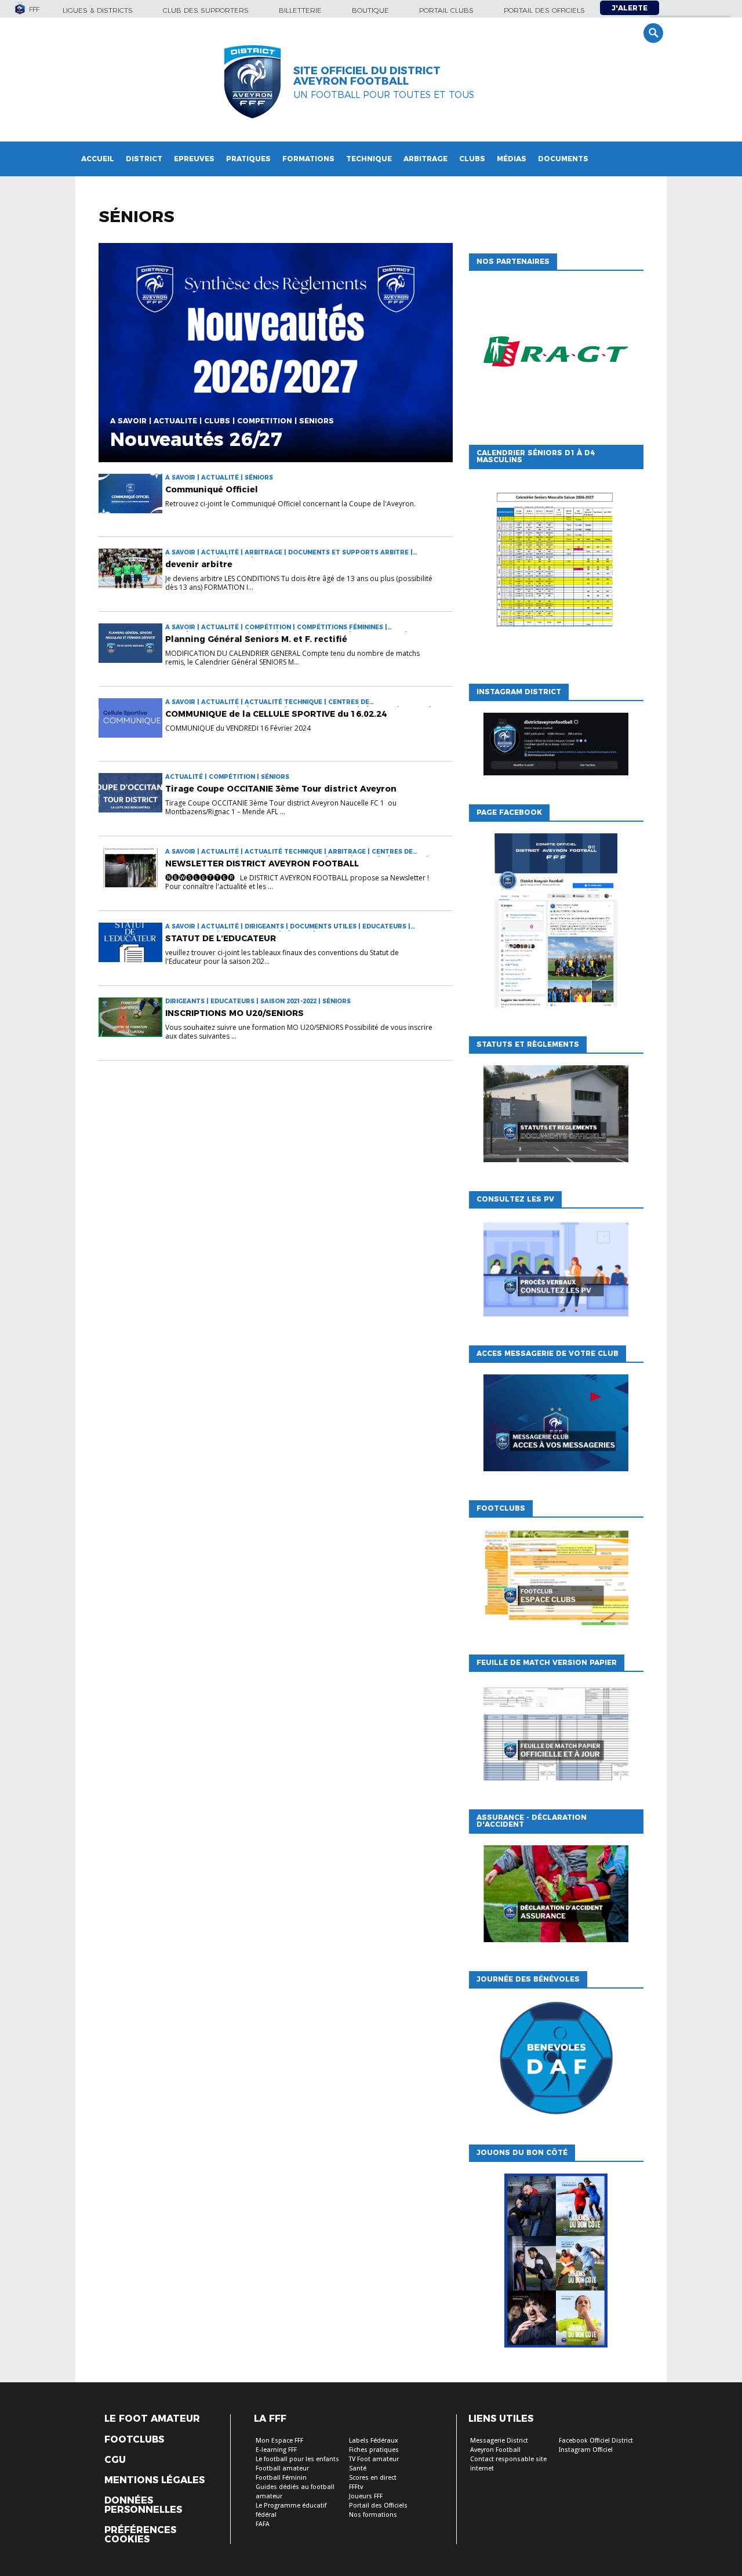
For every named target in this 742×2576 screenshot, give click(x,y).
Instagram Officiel (586, 2450)
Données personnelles (143, 2505)
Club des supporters (206, 10)
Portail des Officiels (378, 2506)
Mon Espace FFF (279, 2441)
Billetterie (300, 10)
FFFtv (356, 2487)
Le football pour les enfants (297, 2459)
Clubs (472, 159)
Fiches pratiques (374, 2450)
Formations (308, 159)
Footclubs (134, 2440)
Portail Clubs (446, 10)
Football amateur (282, 2468)
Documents (563, 159)
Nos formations (373, 2515)
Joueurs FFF (366, 2496)
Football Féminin (281, 2478)
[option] (556, 355)
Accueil (98, 159)
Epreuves (194, 159)
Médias (512, 159)
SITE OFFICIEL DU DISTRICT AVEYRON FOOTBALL (367, 76)
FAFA (263, 2524)
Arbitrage (425, 159)
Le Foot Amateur (152, 2419)
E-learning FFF (276, 2450)
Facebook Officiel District (596, 2441)
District (144, 159)
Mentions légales (154, 2480)
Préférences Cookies (140, 2535)
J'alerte (630, 8)
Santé (358, 2468)
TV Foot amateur (374, 2459)
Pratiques (248, 159)
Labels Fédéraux (374, 2441)
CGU (115, 2460)
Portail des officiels (544, 10)
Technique (369, 159)
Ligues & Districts (98, 10)
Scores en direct (373, 2478)
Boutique (370, 10)
